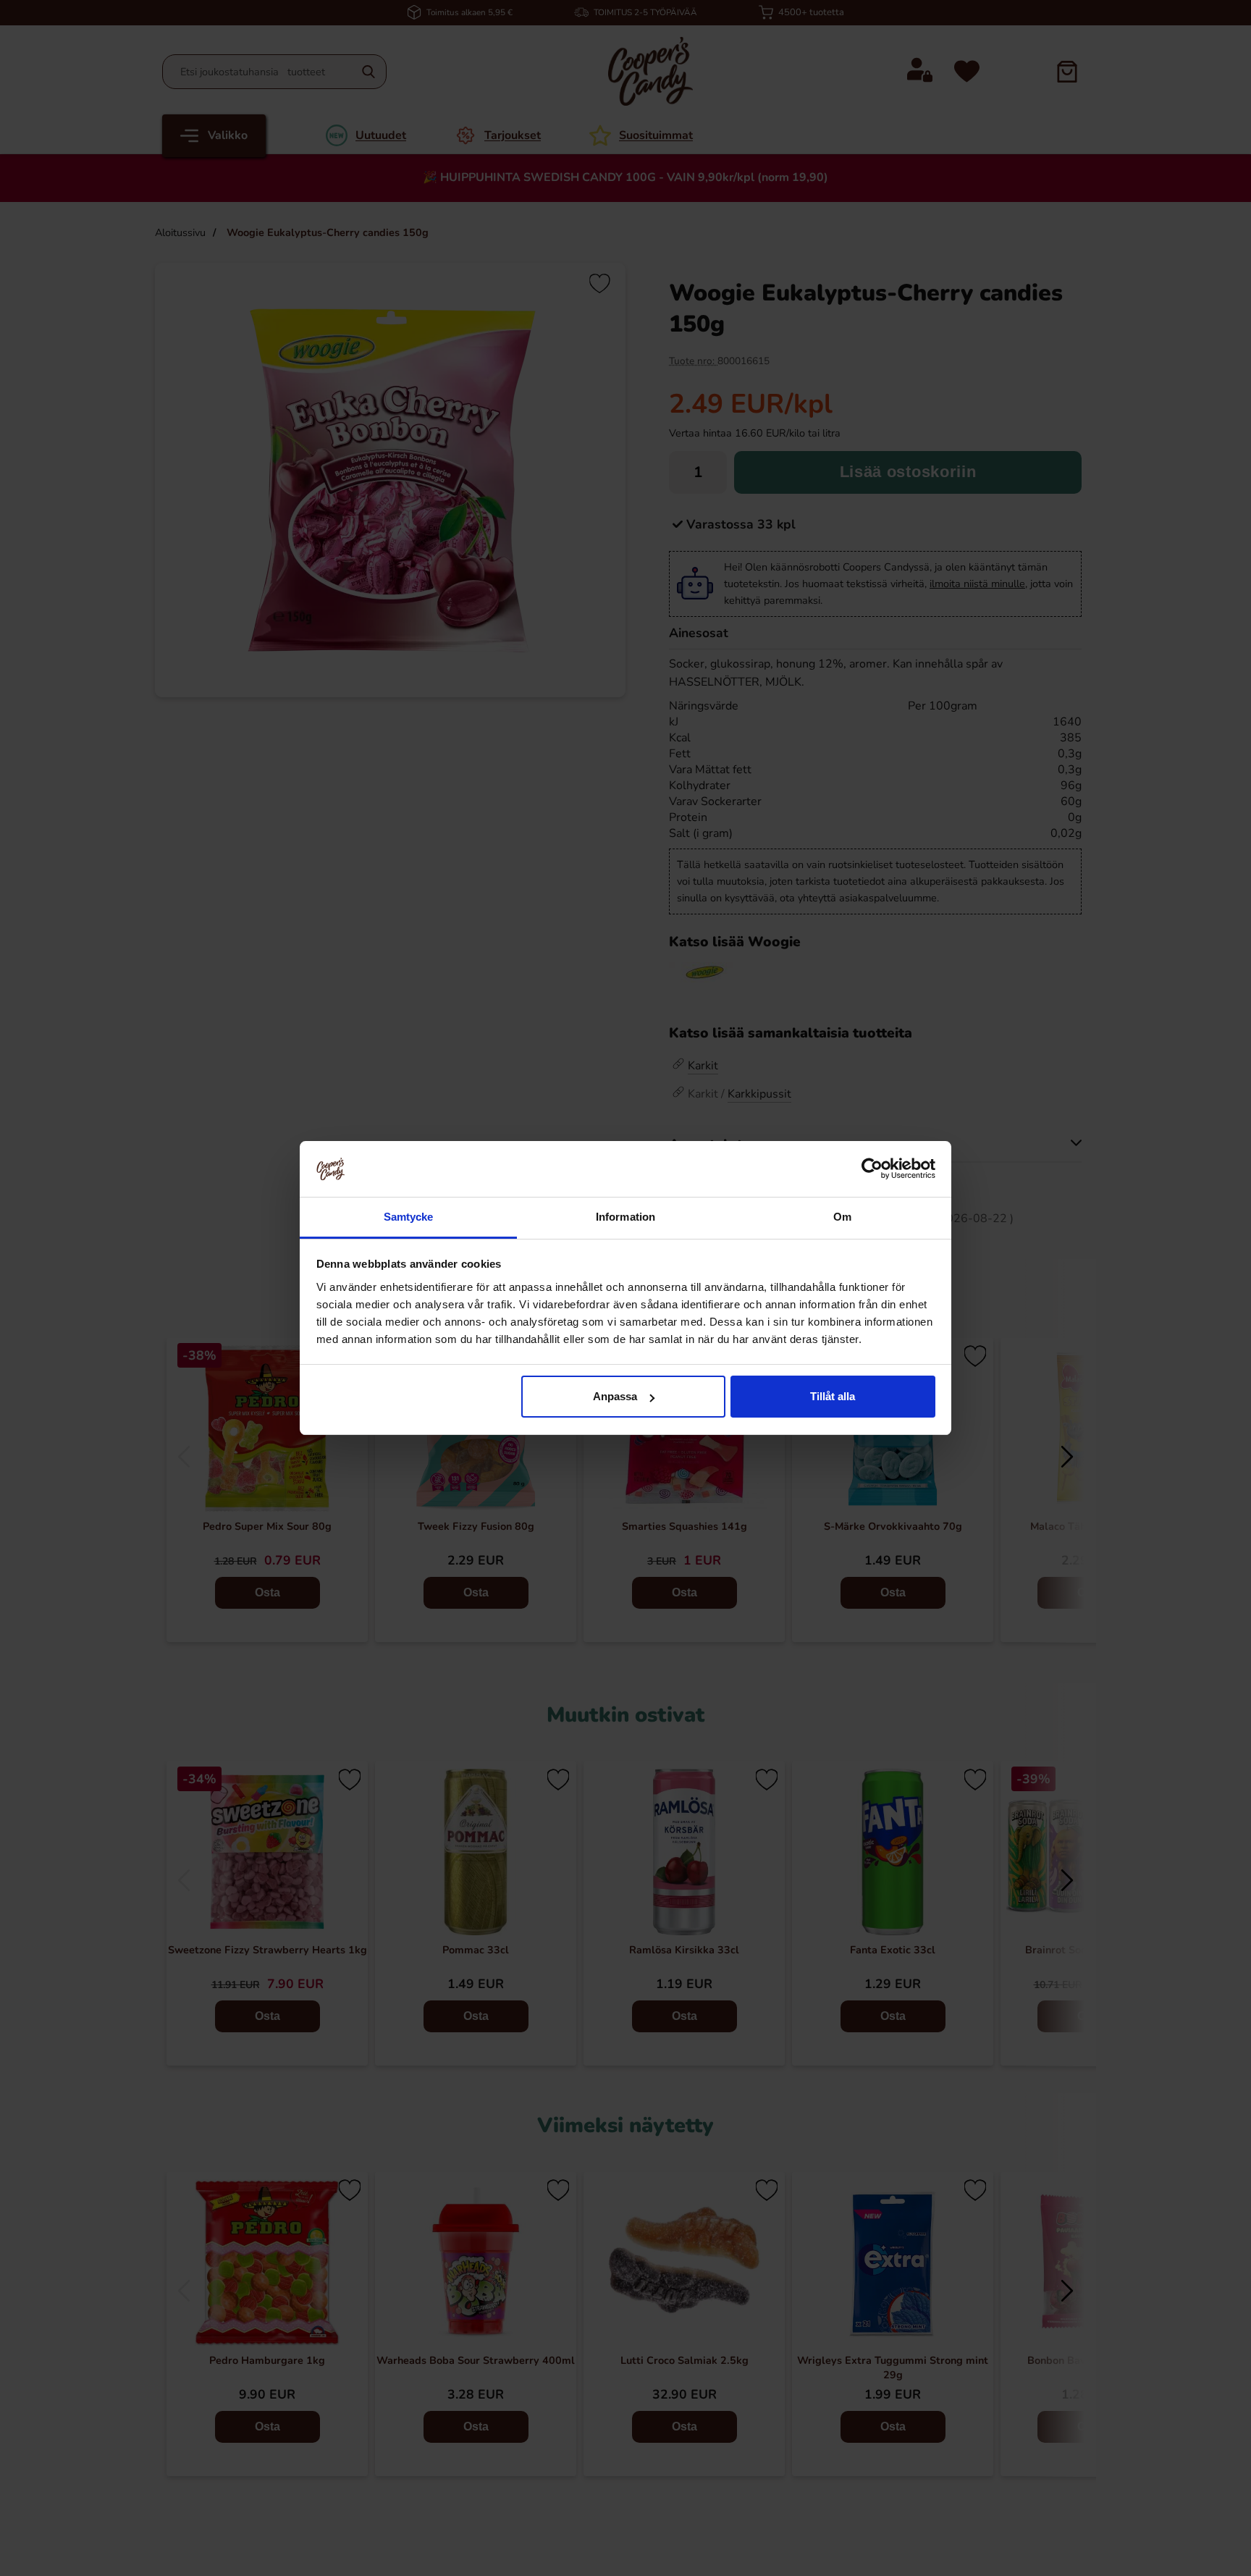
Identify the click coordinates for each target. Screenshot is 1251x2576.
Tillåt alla (833, 1396)
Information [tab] (625, 1217)
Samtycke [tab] (409, 1217)
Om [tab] (842, 1217)
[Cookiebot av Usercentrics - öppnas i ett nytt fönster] (872, 1169)
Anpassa (615, 1396)
